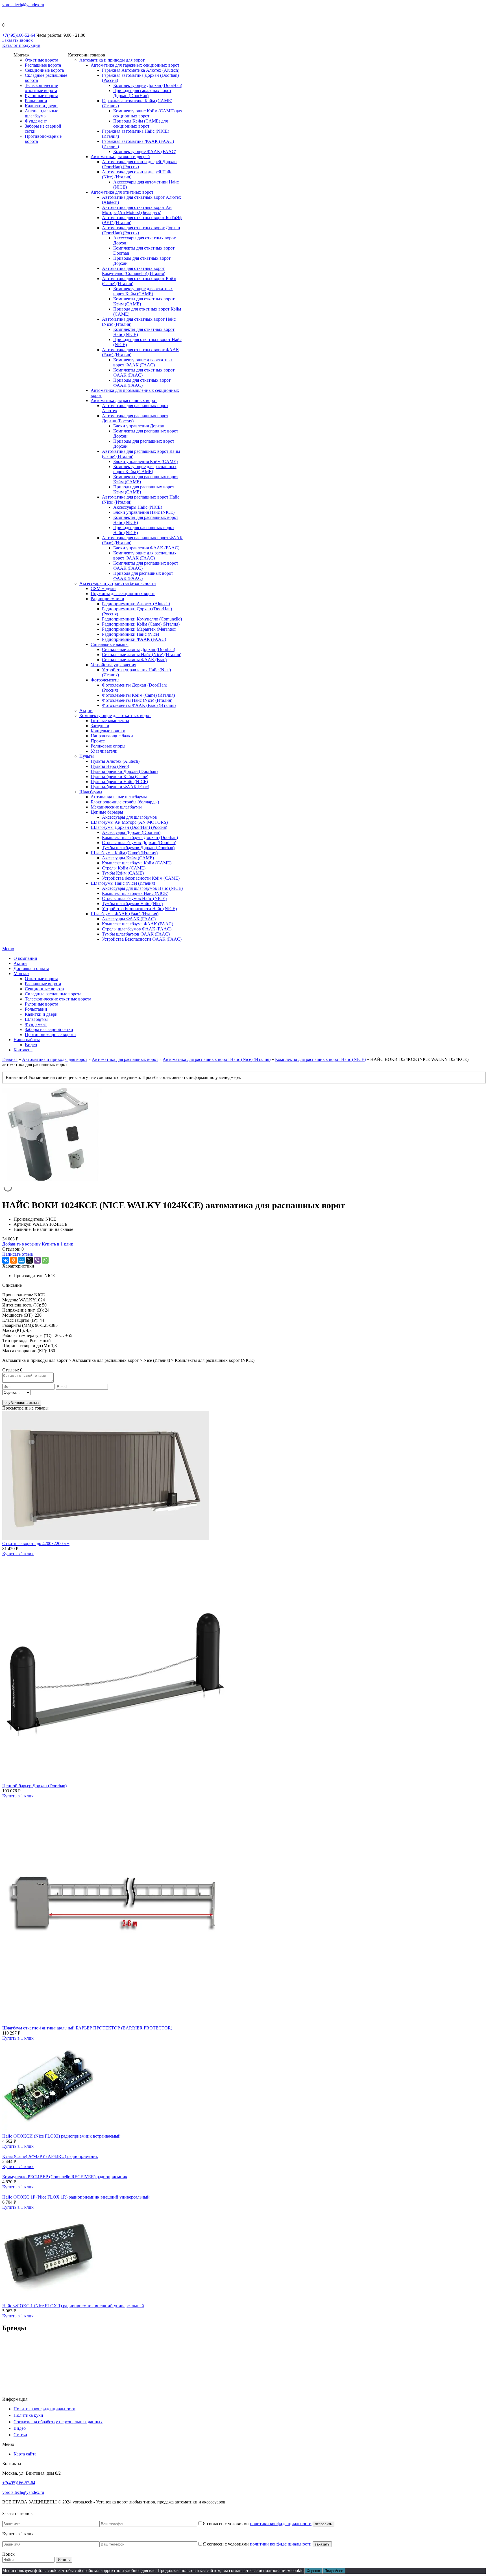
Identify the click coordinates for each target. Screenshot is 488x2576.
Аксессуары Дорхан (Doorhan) (131, 832)
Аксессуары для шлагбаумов (129, 817)
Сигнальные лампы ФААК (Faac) (134, 660)
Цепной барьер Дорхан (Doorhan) (34, 1786)
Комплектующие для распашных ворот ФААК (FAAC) (145, 555)
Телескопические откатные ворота (41, 88)
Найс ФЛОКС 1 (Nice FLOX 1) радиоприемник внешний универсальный (73, 2306)
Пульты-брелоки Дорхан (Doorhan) (124, 771)
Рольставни (36, 101)
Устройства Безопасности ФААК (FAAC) (142, 939)
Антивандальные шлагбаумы (42, 113)
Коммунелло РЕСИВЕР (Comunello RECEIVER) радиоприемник (65, 2177)
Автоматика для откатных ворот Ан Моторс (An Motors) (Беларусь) (137, 210)
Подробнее (334, 2571)
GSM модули (103, 588)
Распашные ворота (43, 65)
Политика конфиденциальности (44, 2409)
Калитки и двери (41, 106)
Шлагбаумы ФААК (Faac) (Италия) (125, 914)
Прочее (98, 741)
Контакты (23, 1050)
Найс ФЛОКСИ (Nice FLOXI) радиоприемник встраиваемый (61, 2136)
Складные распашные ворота (53, 994)
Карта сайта (25, 2454)
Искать (64, 2560)
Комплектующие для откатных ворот (115, 715)
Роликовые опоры (108, 746)
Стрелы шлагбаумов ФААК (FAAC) (137, 929)
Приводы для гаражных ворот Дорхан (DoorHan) (142, 93)
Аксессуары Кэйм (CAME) (128, 858)
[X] (29, 1260)
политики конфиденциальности (281, 2524)
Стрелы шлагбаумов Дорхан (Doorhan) (139, 843)
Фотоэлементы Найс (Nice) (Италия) (137, 700)
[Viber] (37, 1260)
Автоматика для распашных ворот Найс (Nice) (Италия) (217, 1059)
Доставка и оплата (31, 968)
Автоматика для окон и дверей (120, 157)
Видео (31, 1045)
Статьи (20, 2435)
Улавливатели (104, 751)
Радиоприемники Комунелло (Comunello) (142, 619)
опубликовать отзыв (22, 1403)
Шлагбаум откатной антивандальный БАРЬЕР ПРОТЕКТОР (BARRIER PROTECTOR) (87, 2028)
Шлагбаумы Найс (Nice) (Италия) (123, 883)
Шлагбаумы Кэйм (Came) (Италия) (124, 853)
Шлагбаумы (91, 792)
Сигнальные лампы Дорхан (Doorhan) (139, 649)
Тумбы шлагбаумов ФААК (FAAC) (136, 934)
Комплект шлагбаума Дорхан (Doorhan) (140, 837)
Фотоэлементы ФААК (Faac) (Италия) (139, 705)
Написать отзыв (18, 1254)
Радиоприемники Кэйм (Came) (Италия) (141, 624)
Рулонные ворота (42, 96)
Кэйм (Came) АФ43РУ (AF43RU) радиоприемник (50, 2156)
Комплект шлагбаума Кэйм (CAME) (137, 863)
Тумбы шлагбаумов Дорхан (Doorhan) (138, 848)
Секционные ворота (44, 70)
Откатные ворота (42, 60)
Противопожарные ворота (50, 1034)
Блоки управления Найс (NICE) (144, 512)
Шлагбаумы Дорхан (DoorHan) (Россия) (129, 827)
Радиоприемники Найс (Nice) (130, 634)
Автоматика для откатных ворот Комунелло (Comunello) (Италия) (134, 271)
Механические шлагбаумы (116, 807)
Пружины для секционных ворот (123, 594)
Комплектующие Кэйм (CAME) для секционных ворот (148, 113)
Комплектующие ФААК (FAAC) (145, 151)
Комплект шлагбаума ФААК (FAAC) (138, 924)
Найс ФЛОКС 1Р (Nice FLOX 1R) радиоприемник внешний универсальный (76, 2197)
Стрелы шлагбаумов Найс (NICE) (134, 898)
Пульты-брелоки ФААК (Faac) (120, 787)
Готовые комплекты (110, 721)
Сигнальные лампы (110, 644)
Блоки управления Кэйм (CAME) (145, 461)
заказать (322, 2544)
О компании (25, 958)
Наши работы (27, 1040)
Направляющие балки (112, 736)
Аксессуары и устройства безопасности (118, 583)
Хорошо (313, 2571)
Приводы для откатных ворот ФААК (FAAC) (142, 383)
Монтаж (21, 974)
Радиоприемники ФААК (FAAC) (134, 639)
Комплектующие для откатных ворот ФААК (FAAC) (143, 362)
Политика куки (28, 2415)
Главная (10, 1059)
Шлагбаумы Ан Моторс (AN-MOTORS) (129, 822)
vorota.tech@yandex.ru (23, 5)
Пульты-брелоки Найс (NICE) (119, 782)
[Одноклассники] (14, 1260)
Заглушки (100, 726)
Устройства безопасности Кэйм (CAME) (141, 878)
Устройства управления (113, 665)
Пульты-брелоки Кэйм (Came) (119, 776)
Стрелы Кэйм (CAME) (124, 868)
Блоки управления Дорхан (139, 426)
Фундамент (36, 121)
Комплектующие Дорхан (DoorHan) (148, 85)
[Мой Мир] (21, 1260)
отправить (323, 2524)
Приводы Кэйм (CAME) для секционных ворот (140, 124)
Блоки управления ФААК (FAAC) (146, 548)
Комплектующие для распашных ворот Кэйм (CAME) (145, 469)
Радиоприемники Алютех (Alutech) (136, 604)
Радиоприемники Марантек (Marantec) (139, 629)
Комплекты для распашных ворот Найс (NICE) (320, 1059)
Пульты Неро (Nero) (110, 766)
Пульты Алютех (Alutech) (115, 761)
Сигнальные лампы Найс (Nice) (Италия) (142, 655)
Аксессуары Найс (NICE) (138, 507)
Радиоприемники (107, 599)
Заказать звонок (18, 40)
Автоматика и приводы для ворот (112, 60)
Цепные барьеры (107, 812)
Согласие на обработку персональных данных (58, 2422)
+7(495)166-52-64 (19, 35)
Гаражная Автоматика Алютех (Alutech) (141, 70)
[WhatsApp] (45, 1260)
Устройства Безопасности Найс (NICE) (139, 909)
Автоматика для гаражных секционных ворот (135, 65)
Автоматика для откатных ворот (122, 192)
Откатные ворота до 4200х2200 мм (36, 1543)
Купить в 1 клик (57, 1244)
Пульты (87, 756)
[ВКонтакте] (6, 1260)
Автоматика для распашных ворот (124, 400)
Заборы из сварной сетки (49, 1029)
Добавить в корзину (21, 1244)
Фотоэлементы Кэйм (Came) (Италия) (138, 695)
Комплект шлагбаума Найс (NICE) (135, 893)
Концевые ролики (108, 731)
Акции (86, 710)
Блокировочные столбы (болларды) (125, 802)
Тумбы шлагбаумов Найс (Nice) (132, 904)
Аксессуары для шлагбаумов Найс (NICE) (142, 888)
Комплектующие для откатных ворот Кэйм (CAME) (143, 291)
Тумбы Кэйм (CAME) (123, 873)
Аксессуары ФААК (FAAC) (129, 919)
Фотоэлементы (105, 680)
